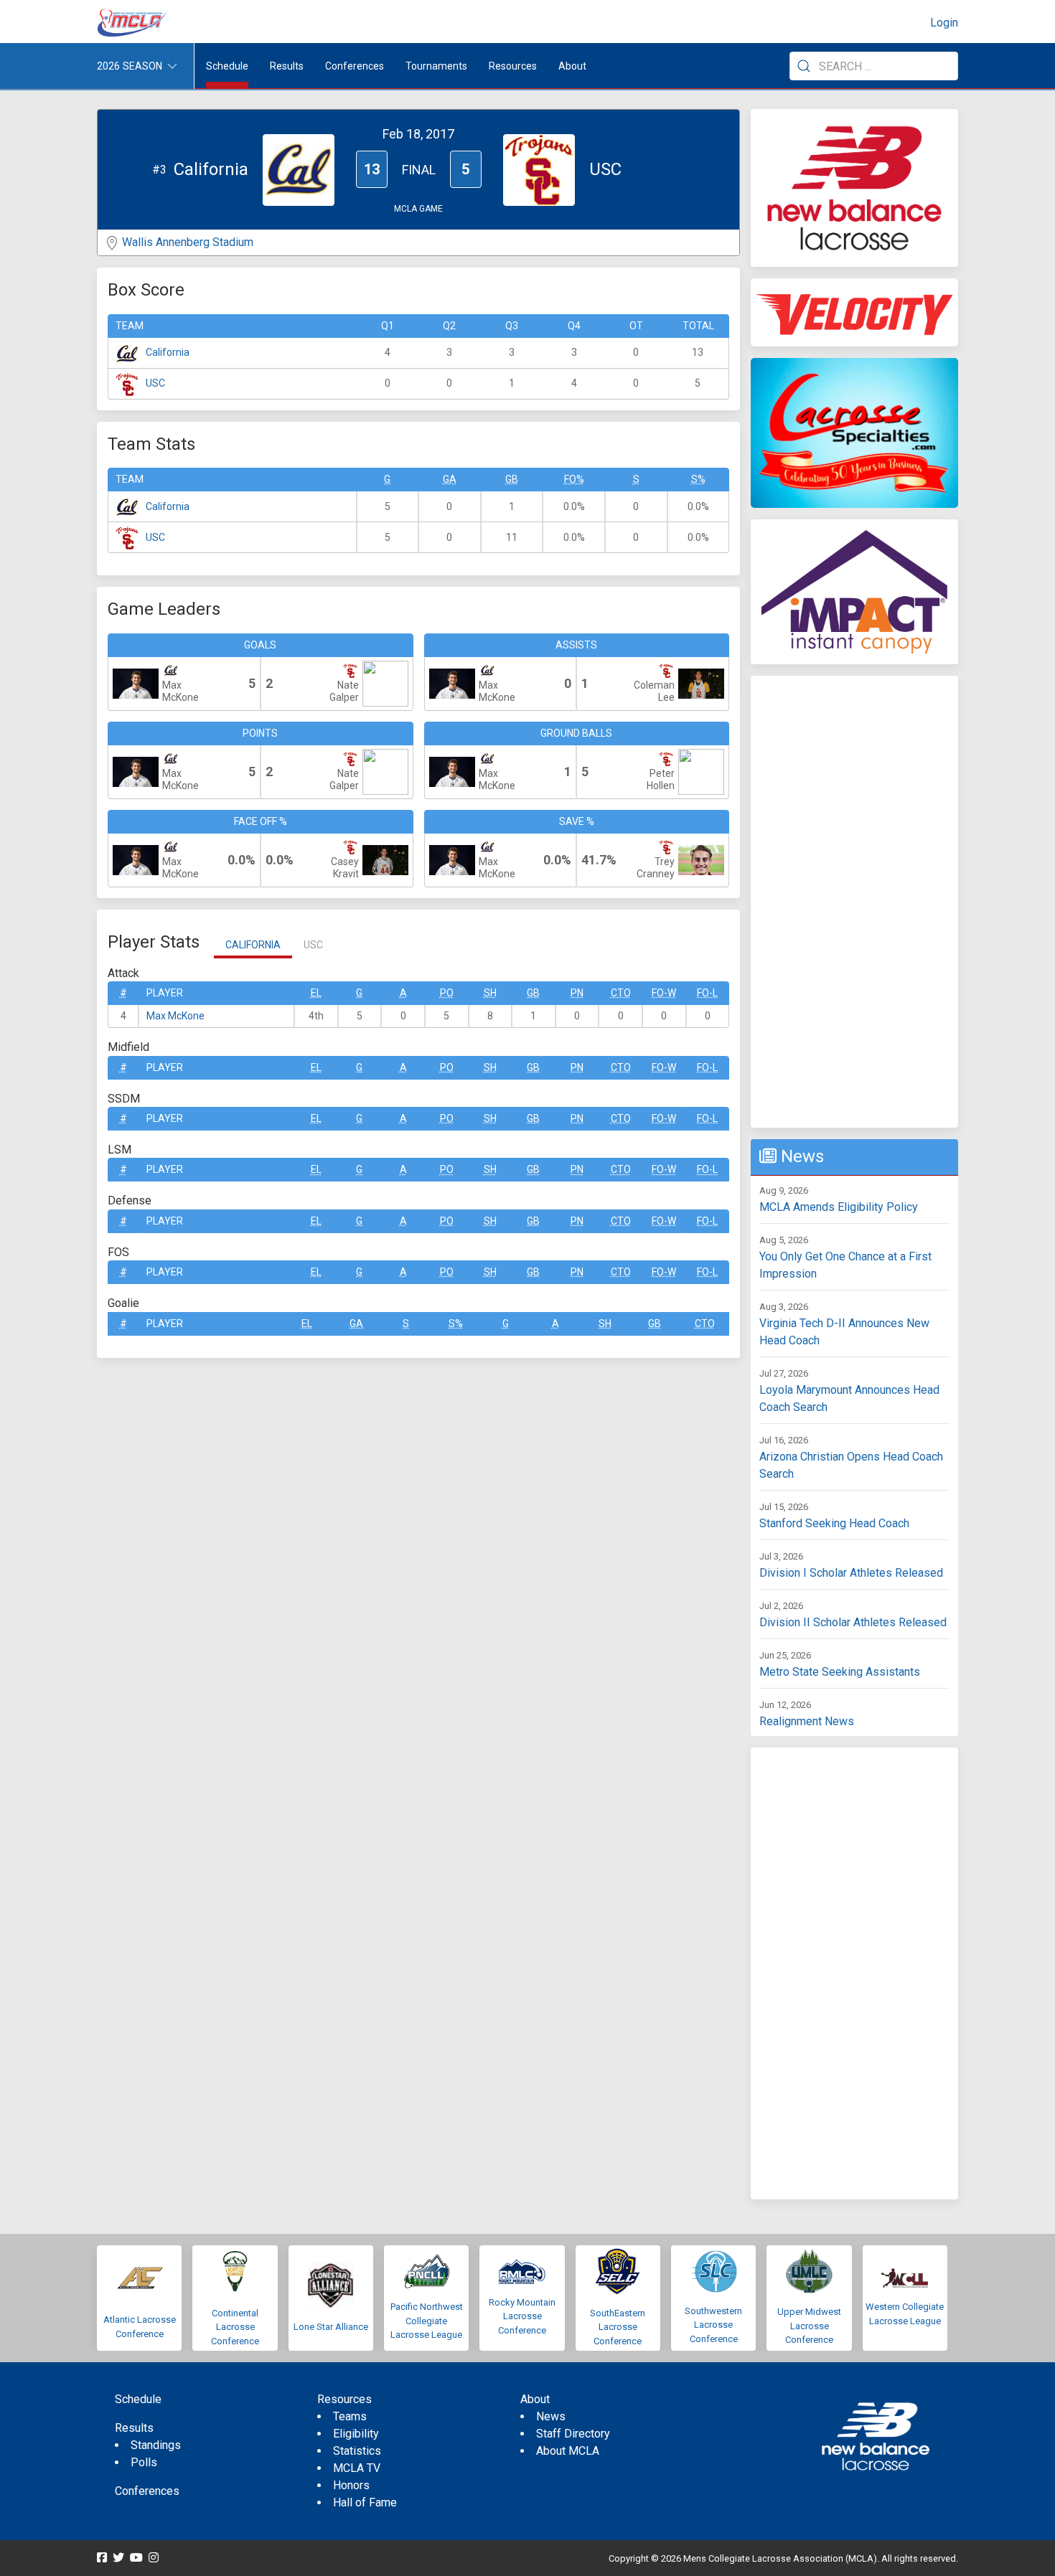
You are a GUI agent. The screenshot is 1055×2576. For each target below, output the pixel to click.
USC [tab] (313, 945)
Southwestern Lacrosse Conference (713, 2325)
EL (316, 993)
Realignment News (807, 1721)
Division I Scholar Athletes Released (851, 1573)
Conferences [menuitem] (147, 2491)
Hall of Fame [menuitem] (365, 2502)
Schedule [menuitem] (227, 66)
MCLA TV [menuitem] (357, 2468)
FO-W (664, 993)
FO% (574, 479)
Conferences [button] (355, 66)
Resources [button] (513, 66)
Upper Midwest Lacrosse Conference (809, 2326)
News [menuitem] (551, 2416)
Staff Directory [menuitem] (573, 2434)
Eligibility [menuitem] (356, 2434)
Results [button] (287, 66)
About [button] (572, 66)
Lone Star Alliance (331, 2327)
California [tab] (253, 945)
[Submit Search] (804, 66)
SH (490, 993)
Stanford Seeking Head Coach (834, 1523)
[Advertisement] (854, 902)
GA (450, 479)
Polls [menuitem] (144, 2462)
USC (155, 383)
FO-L (707, 993)
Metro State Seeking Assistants (840, 1672)
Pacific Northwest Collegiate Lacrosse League (427, 2321)
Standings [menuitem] (156, 2445)
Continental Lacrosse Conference (235, 2327)
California (168, 352)
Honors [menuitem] (351, 2485)
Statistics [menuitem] (357, 2451)
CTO (621, 993)
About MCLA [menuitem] (568, 2451)
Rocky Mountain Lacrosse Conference (522, 2316)
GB (512, 479)
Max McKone (175, 1016)
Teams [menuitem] (350, 2416)
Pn (577, 993)
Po (447, 993)
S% (698, 479)
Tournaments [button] (436, 66)
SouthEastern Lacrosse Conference (618, 2327)
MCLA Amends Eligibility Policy (839, 1207)
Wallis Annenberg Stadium (188, 242)
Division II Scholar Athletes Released (853, 1622)
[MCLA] (133, 23)
